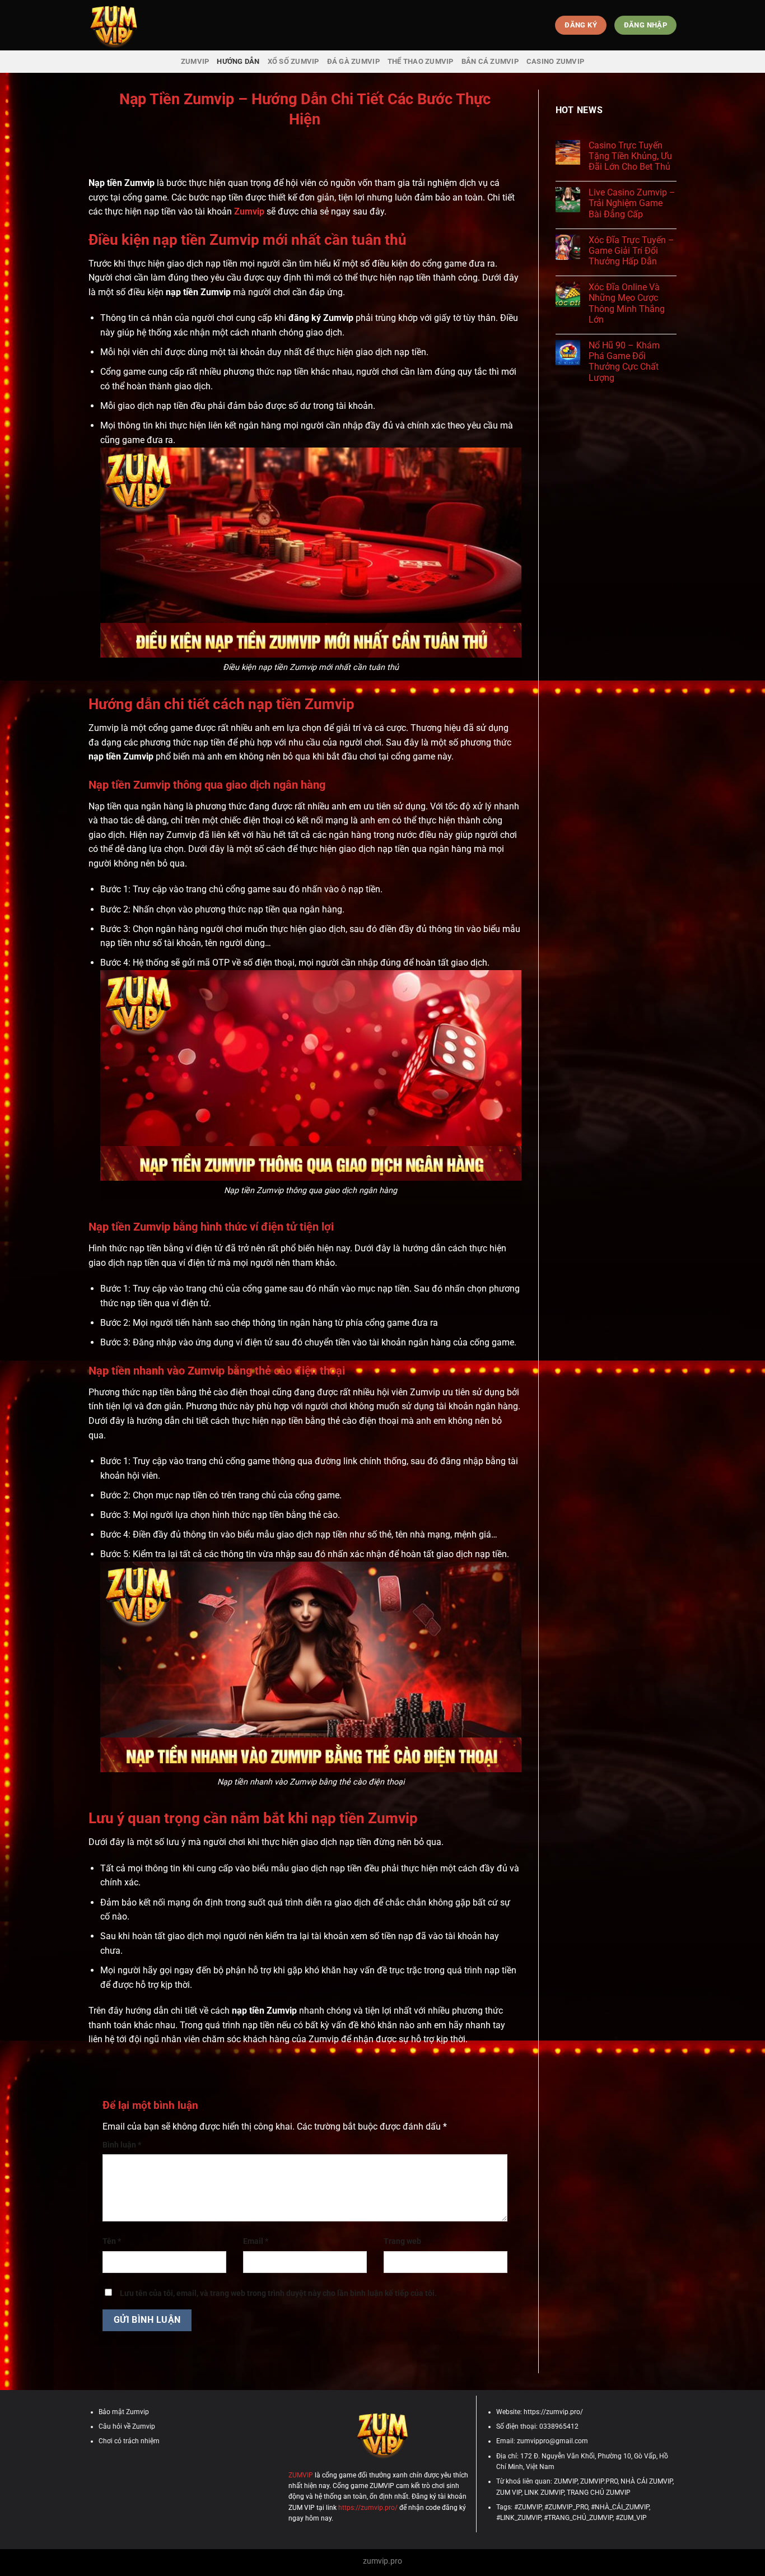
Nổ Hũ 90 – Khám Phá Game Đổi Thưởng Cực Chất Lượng (624, 362)
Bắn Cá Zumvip (490, 61)
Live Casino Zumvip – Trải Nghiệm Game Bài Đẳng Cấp (632, 203)
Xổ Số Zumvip (293, 61)
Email (256, 2241)
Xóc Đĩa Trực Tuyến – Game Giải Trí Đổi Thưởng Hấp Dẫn (631, 251)
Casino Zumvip (555, 61)
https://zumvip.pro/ (368, 2508)
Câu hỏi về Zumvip (127, 2426)
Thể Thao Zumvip (421, 61)
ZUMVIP (195, 61)
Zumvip (249, 211)
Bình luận (122, 2145)
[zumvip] (144, 25)
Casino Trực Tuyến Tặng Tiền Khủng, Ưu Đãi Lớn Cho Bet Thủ (630, 156)
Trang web (402, 2241)
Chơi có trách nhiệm (129, 2441)
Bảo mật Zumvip (124, 2412)
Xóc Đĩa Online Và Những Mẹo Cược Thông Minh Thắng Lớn (627, 303)
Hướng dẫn (238, 61)
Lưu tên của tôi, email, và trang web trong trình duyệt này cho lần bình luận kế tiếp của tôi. (278, 2293)
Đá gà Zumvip (353, 61)
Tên (112, 2241)
